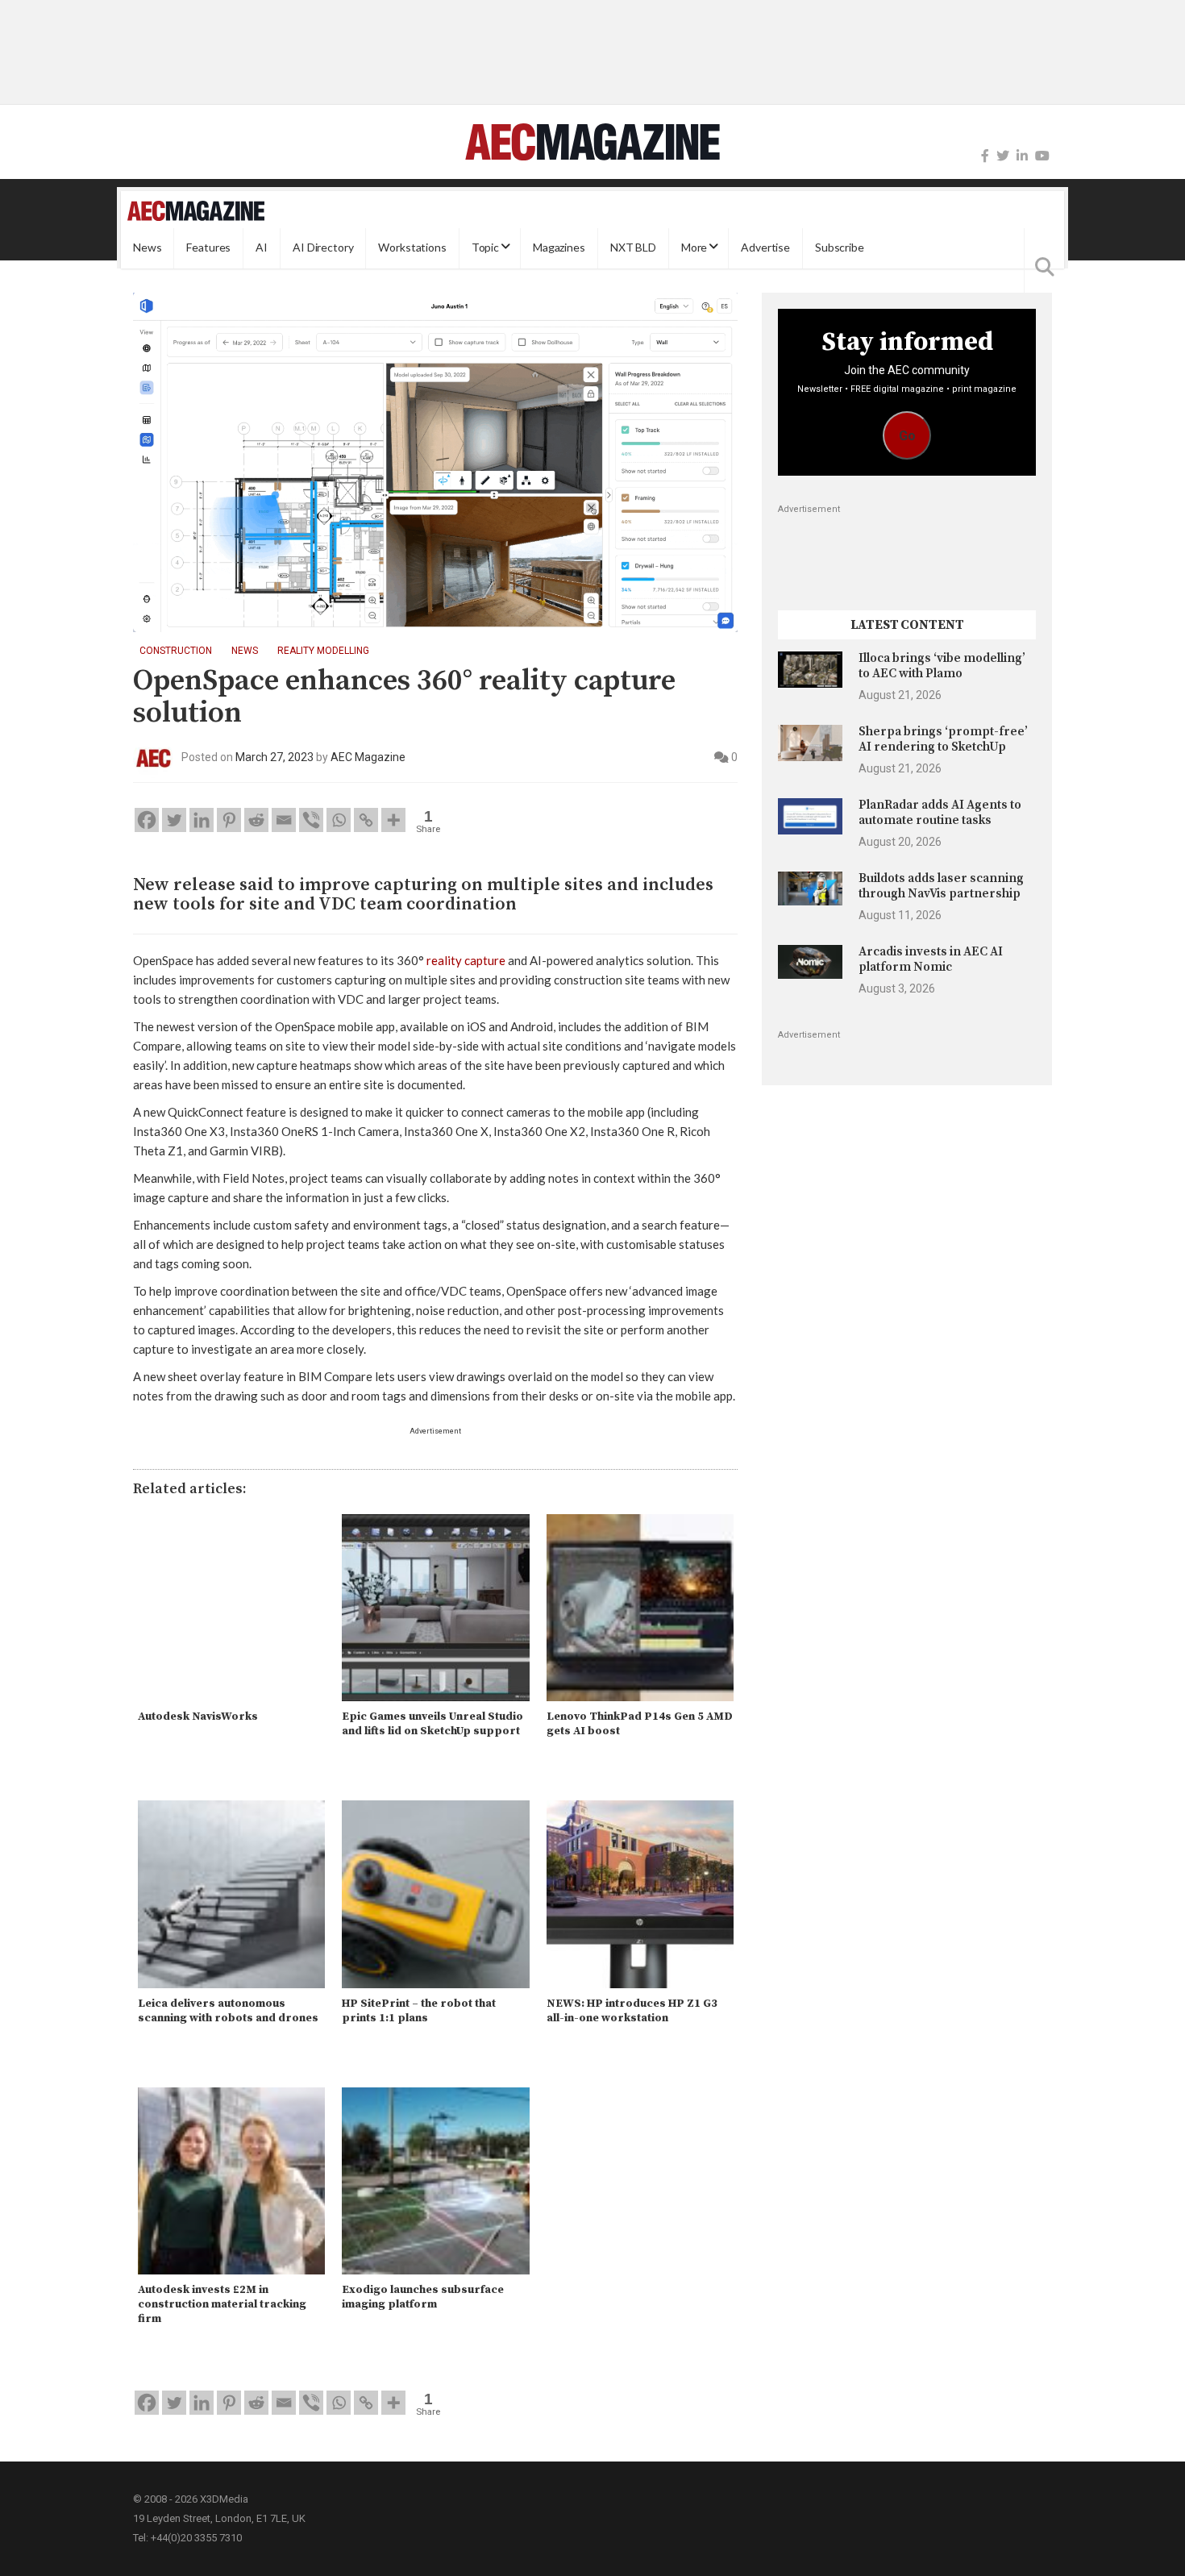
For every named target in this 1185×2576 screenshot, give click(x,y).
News (147, 248)
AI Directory (323, 248)
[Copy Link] (366, 820)
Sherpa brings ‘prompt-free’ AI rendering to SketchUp (943, 739)
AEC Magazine (368, 757)
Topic (485, 248)
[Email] (284, 820)
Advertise (765, 248)
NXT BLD (633, 248)
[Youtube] (1042, 156)
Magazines (559, 248)
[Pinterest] (229, 820)
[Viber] (311, 820)
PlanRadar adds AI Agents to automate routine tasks (940, 812)
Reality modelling (323, 651)
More (694, 248)
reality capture (466, 960)
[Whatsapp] (339, 820)
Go (907, 436)
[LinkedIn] (1022, 156)
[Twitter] (1003, 156)
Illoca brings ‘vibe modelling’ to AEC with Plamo (942, 666)
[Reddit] (256, 820)
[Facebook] (985, 156)
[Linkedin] (202, 820)
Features (208, 248)
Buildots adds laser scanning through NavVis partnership (941, 886)
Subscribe (840, 248)
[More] (393, 820)
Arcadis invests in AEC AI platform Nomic (931, 959)
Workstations (412, 248)
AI (262, 248)
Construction (176, 651)
